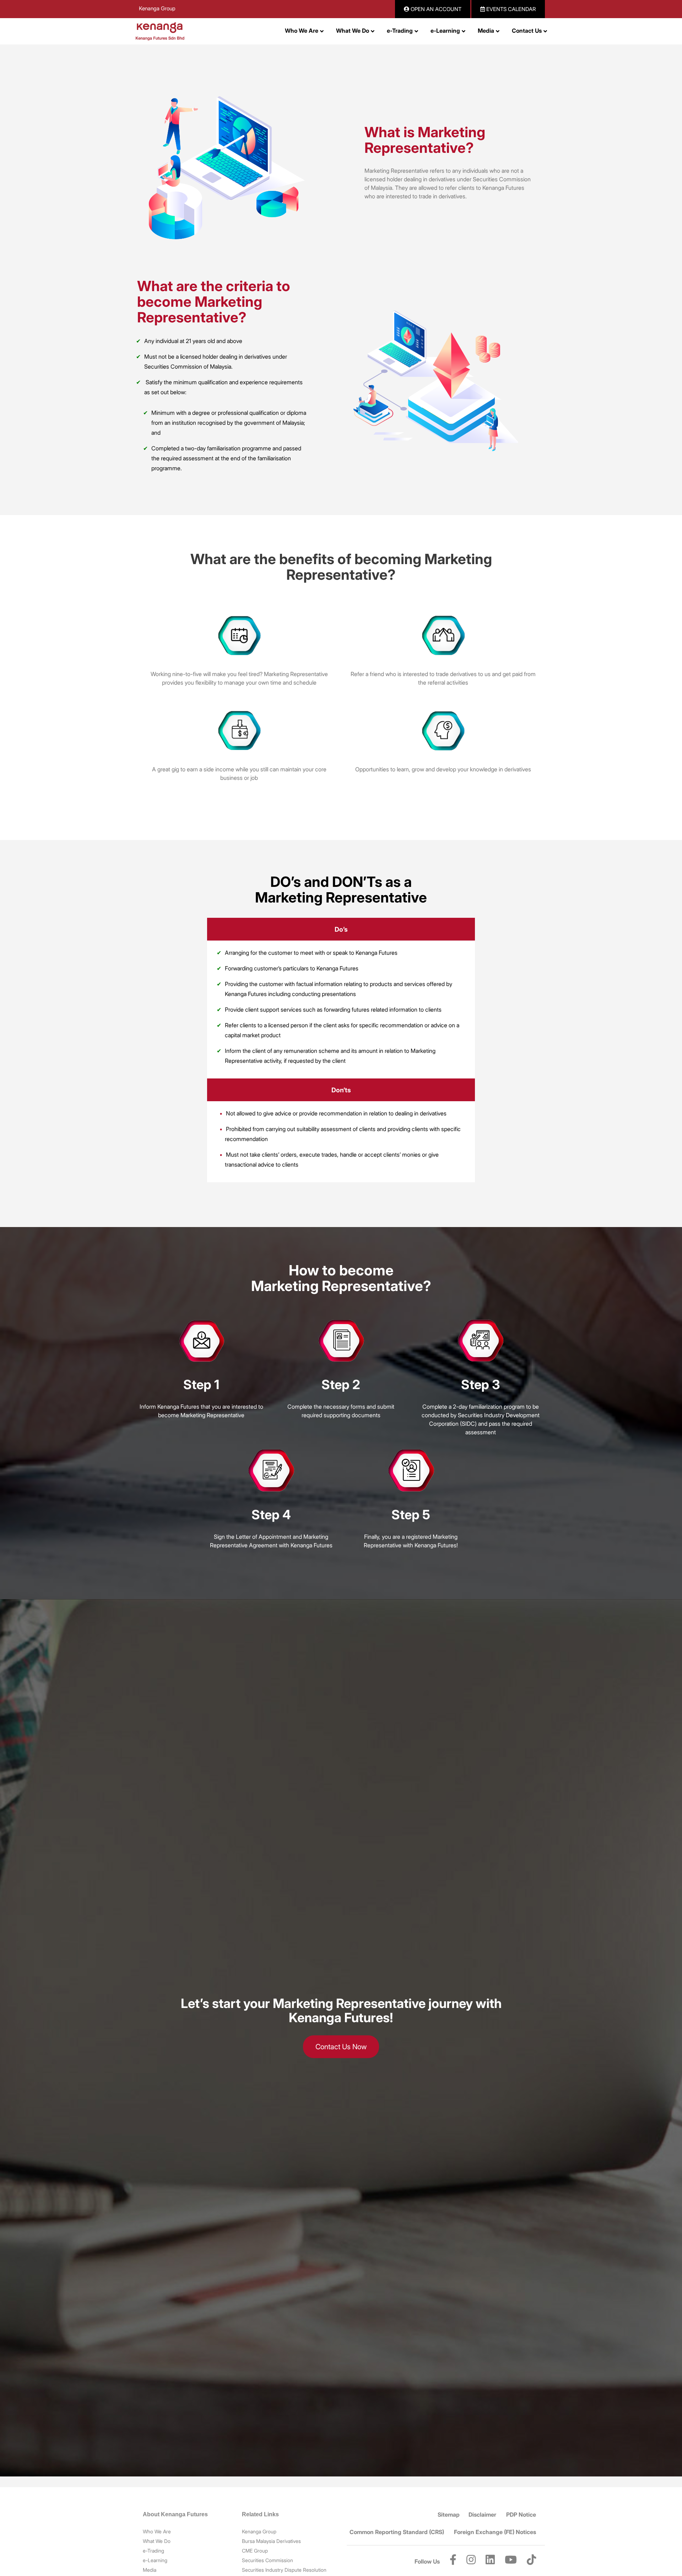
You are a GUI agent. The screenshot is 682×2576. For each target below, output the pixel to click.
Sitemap (449, 2515)
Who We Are (157, 2531)
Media (150, 2570)
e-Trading (153, 2551)
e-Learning (155, 2560)
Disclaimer (482, 2515)
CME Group (255, 2551)
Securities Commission (267, 2560)
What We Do (157, 2541)
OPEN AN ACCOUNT (435, 9)
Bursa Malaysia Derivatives (271, 2541)
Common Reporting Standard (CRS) (397, 2532)
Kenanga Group (157, 8)
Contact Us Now (341, 2047)
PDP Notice (521, 2515)
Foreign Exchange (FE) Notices (495, 2532)
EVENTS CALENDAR (510, 9)
